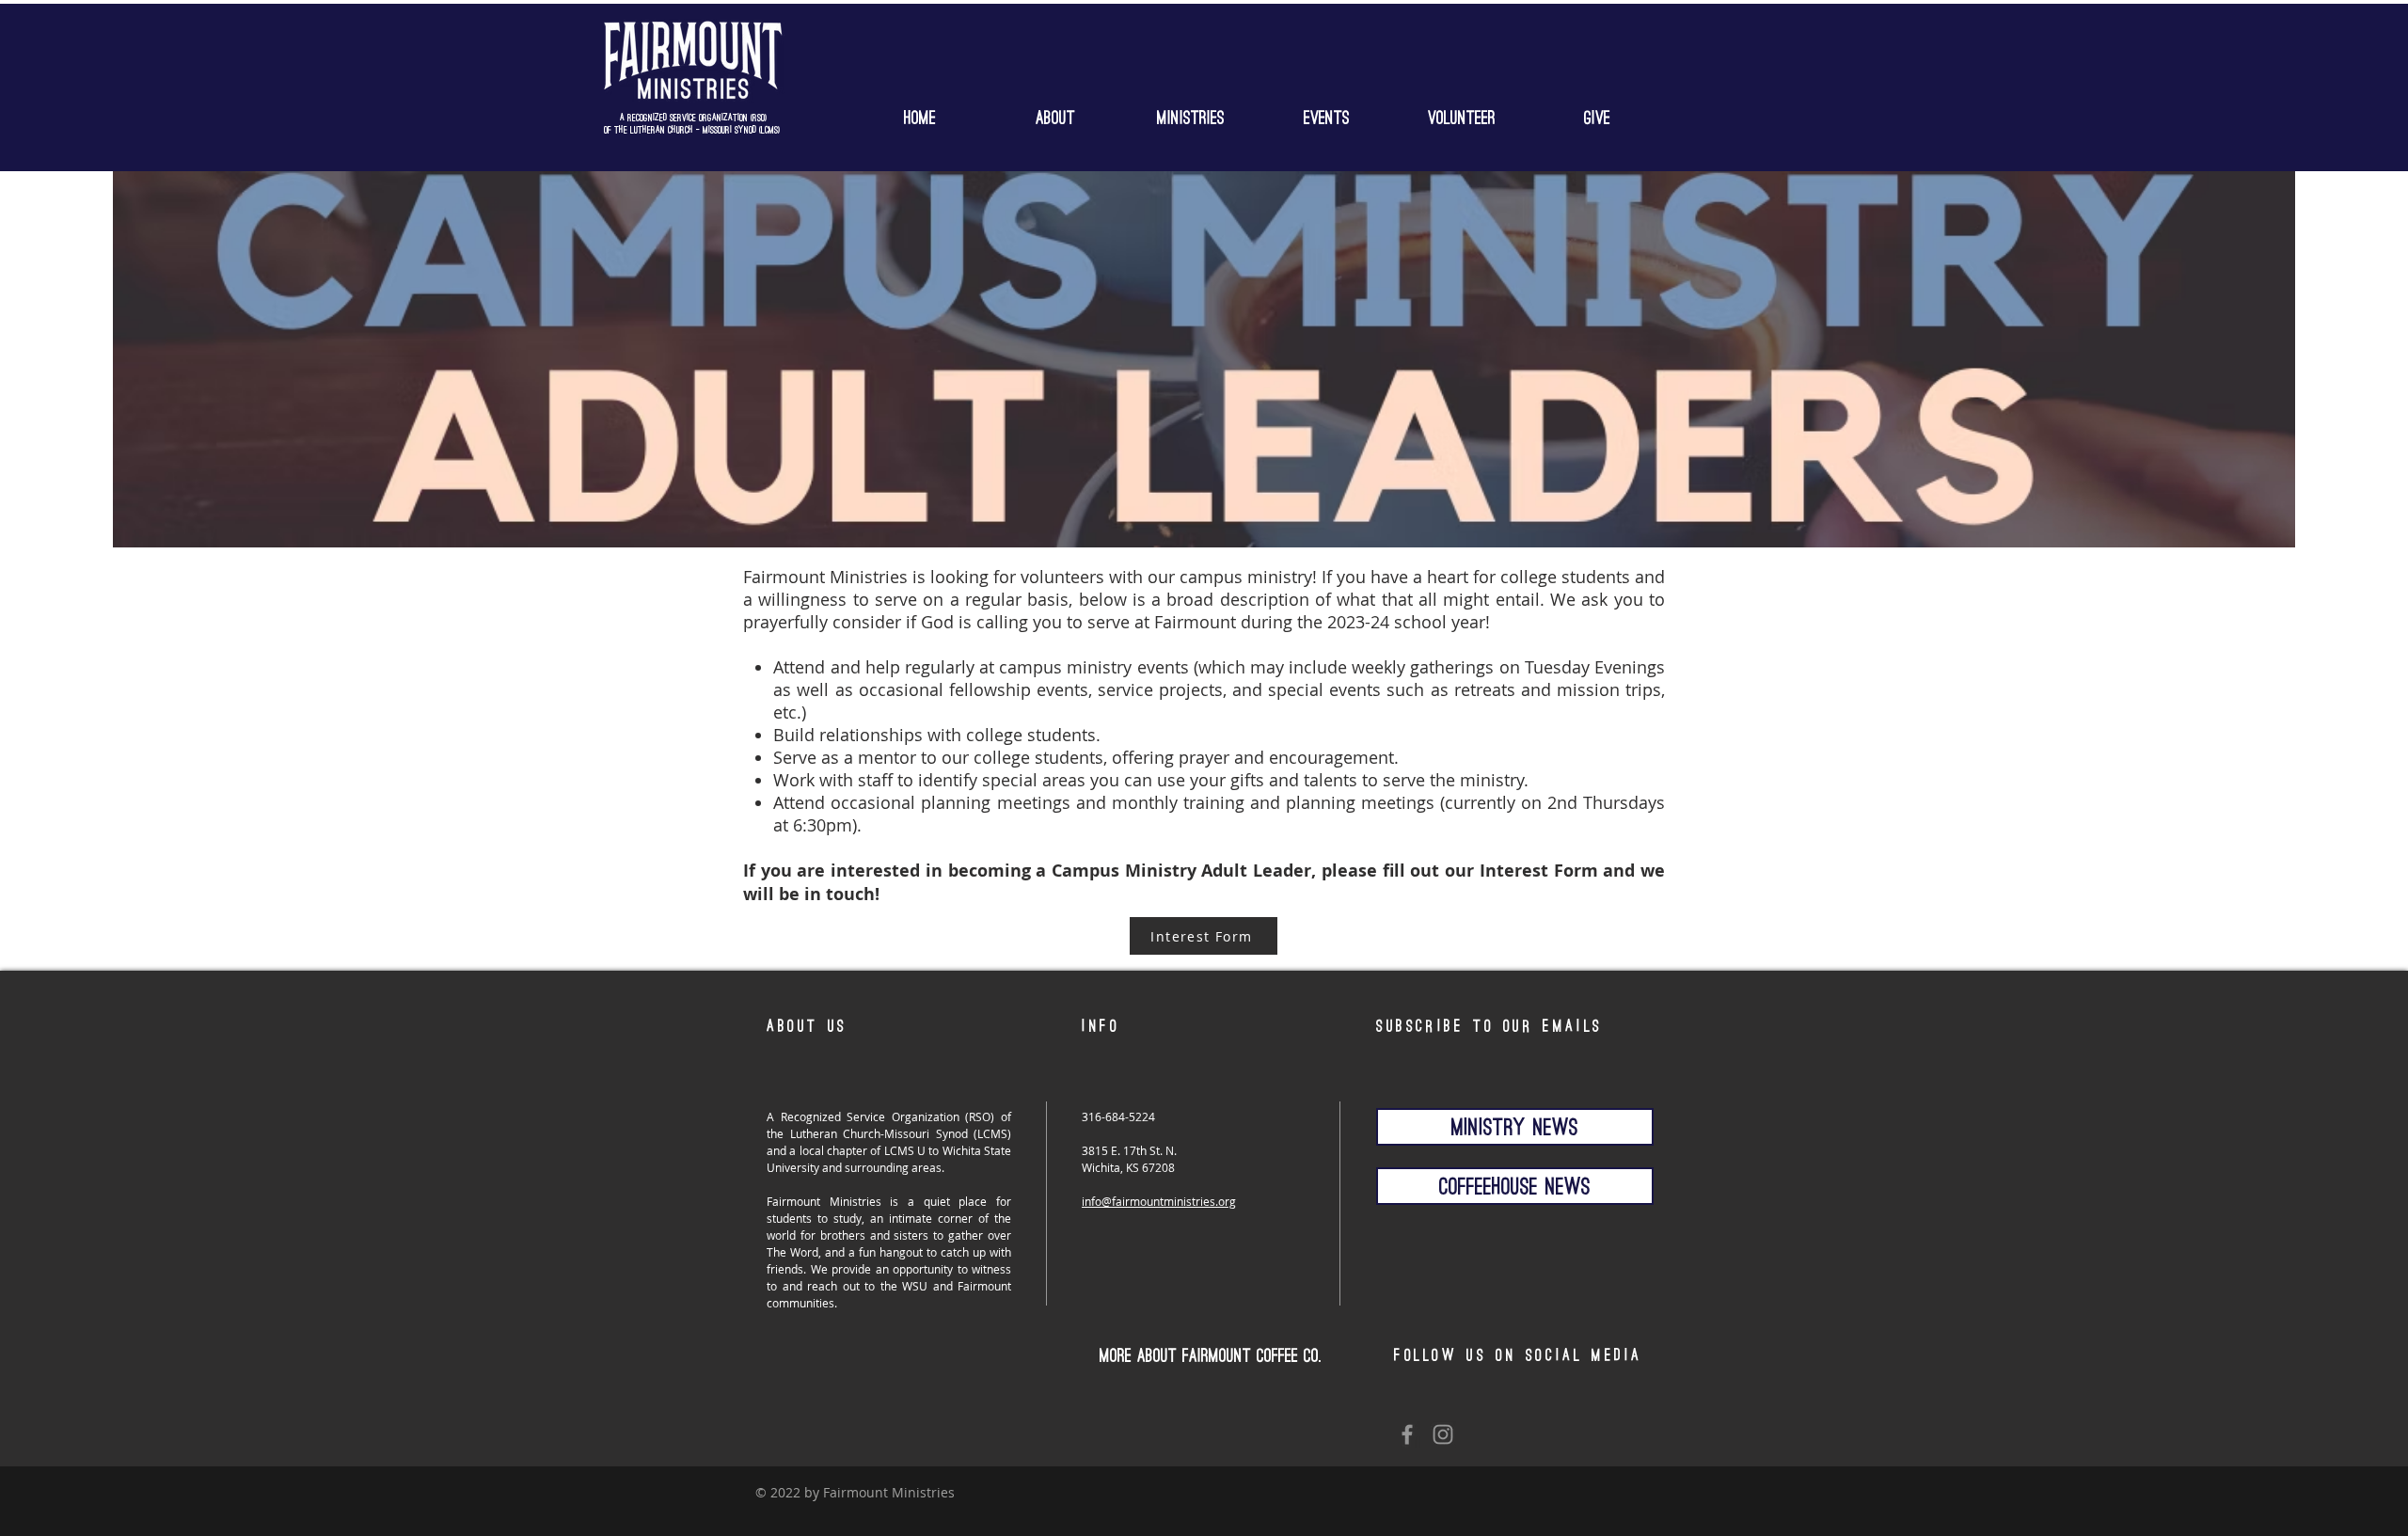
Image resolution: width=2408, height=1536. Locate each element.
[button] (1191, 114)
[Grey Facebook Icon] (1407, 1434)
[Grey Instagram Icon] (1443, 1434)
